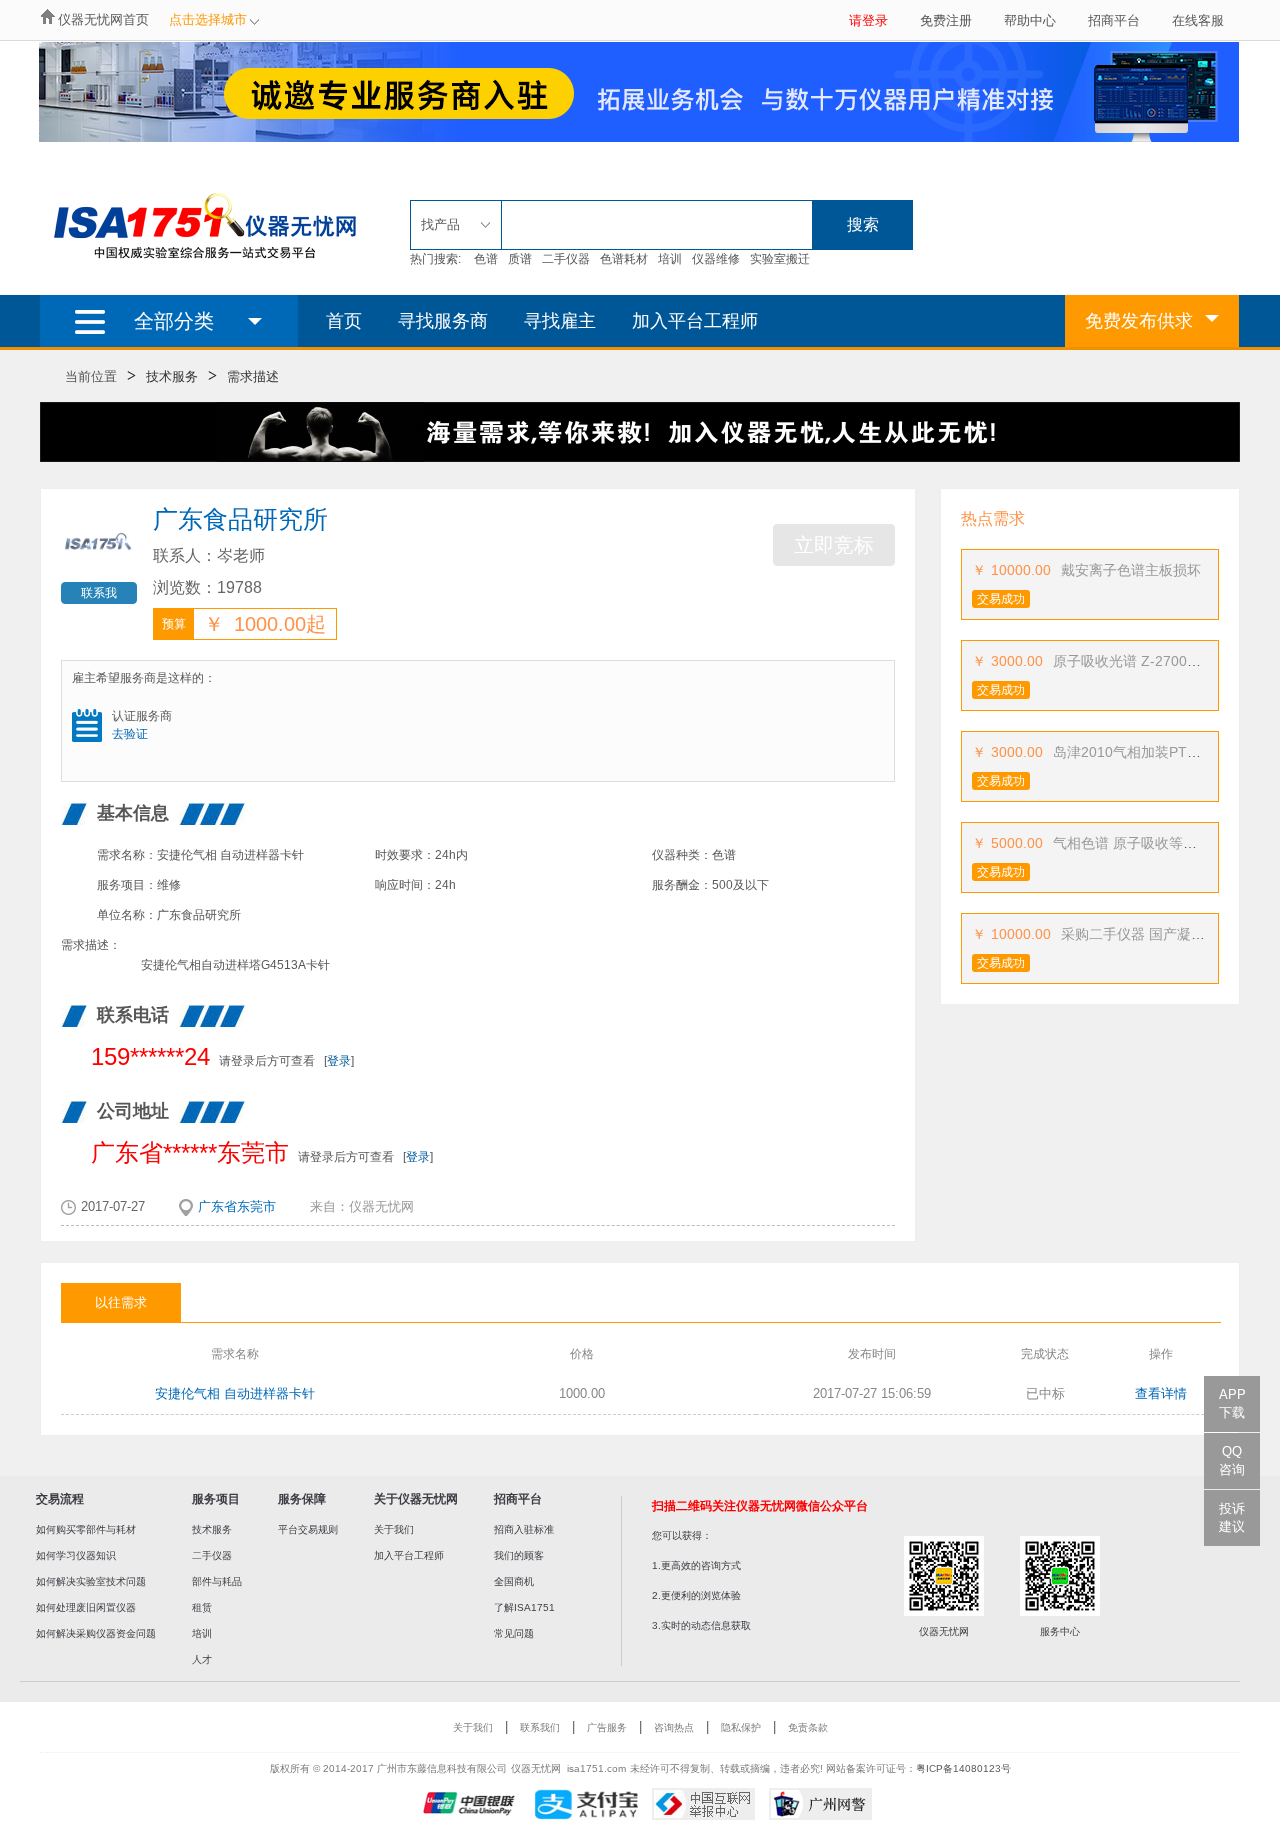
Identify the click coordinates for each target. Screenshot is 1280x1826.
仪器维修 (716, 259)
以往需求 (121, 1302)
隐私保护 (741, 1727)
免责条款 (808, 1727)
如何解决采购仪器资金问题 (96, 1633)
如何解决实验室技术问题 (91, 1581)
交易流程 (60, 1499)
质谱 (520, 259)
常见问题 (514, 1633)
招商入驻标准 (524, 1529)
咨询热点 (674, 1727)
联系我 (99, 593)
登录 (339, 1061)
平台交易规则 (308, 1529)
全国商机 (514, 1581)
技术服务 (172, 376)
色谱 (486, 259)
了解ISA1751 (524, 1607)
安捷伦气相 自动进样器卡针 (235, 1393)
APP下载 (1232, 1403)
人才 (202, 1659)
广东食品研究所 (240, 519)
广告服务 (607, 1727)
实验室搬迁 (780, 259)
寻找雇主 (560, 321)
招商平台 (1114, 20)
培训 (670, 259)
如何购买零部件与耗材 (86, 1529)
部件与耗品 (217, 1581)
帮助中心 (1030, 20)
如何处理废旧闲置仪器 (86, 1607)
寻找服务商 (443, 321)
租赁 (202, 1607)
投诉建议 (1232, 1517)
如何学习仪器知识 (76, 1555)
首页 (344, 321)
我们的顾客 (519, 1555)
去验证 (130, 734)
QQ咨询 (1232, 1460)
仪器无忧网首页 (103, 19)
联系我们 (540, 1727)
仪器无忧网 (381, 1206)
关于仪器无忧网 (416, 1499)
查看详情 (1161, 1393)
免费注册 (946, 20)
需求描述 (253, 376)
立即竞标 (834, 545)
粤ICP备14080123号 (963, 1768)
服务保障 (302, 1499)
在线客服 (1198, 20)
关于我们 (394, 1529)
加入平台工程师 (695, 321)
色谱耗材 (624, 259)
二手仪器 (566, 259)
